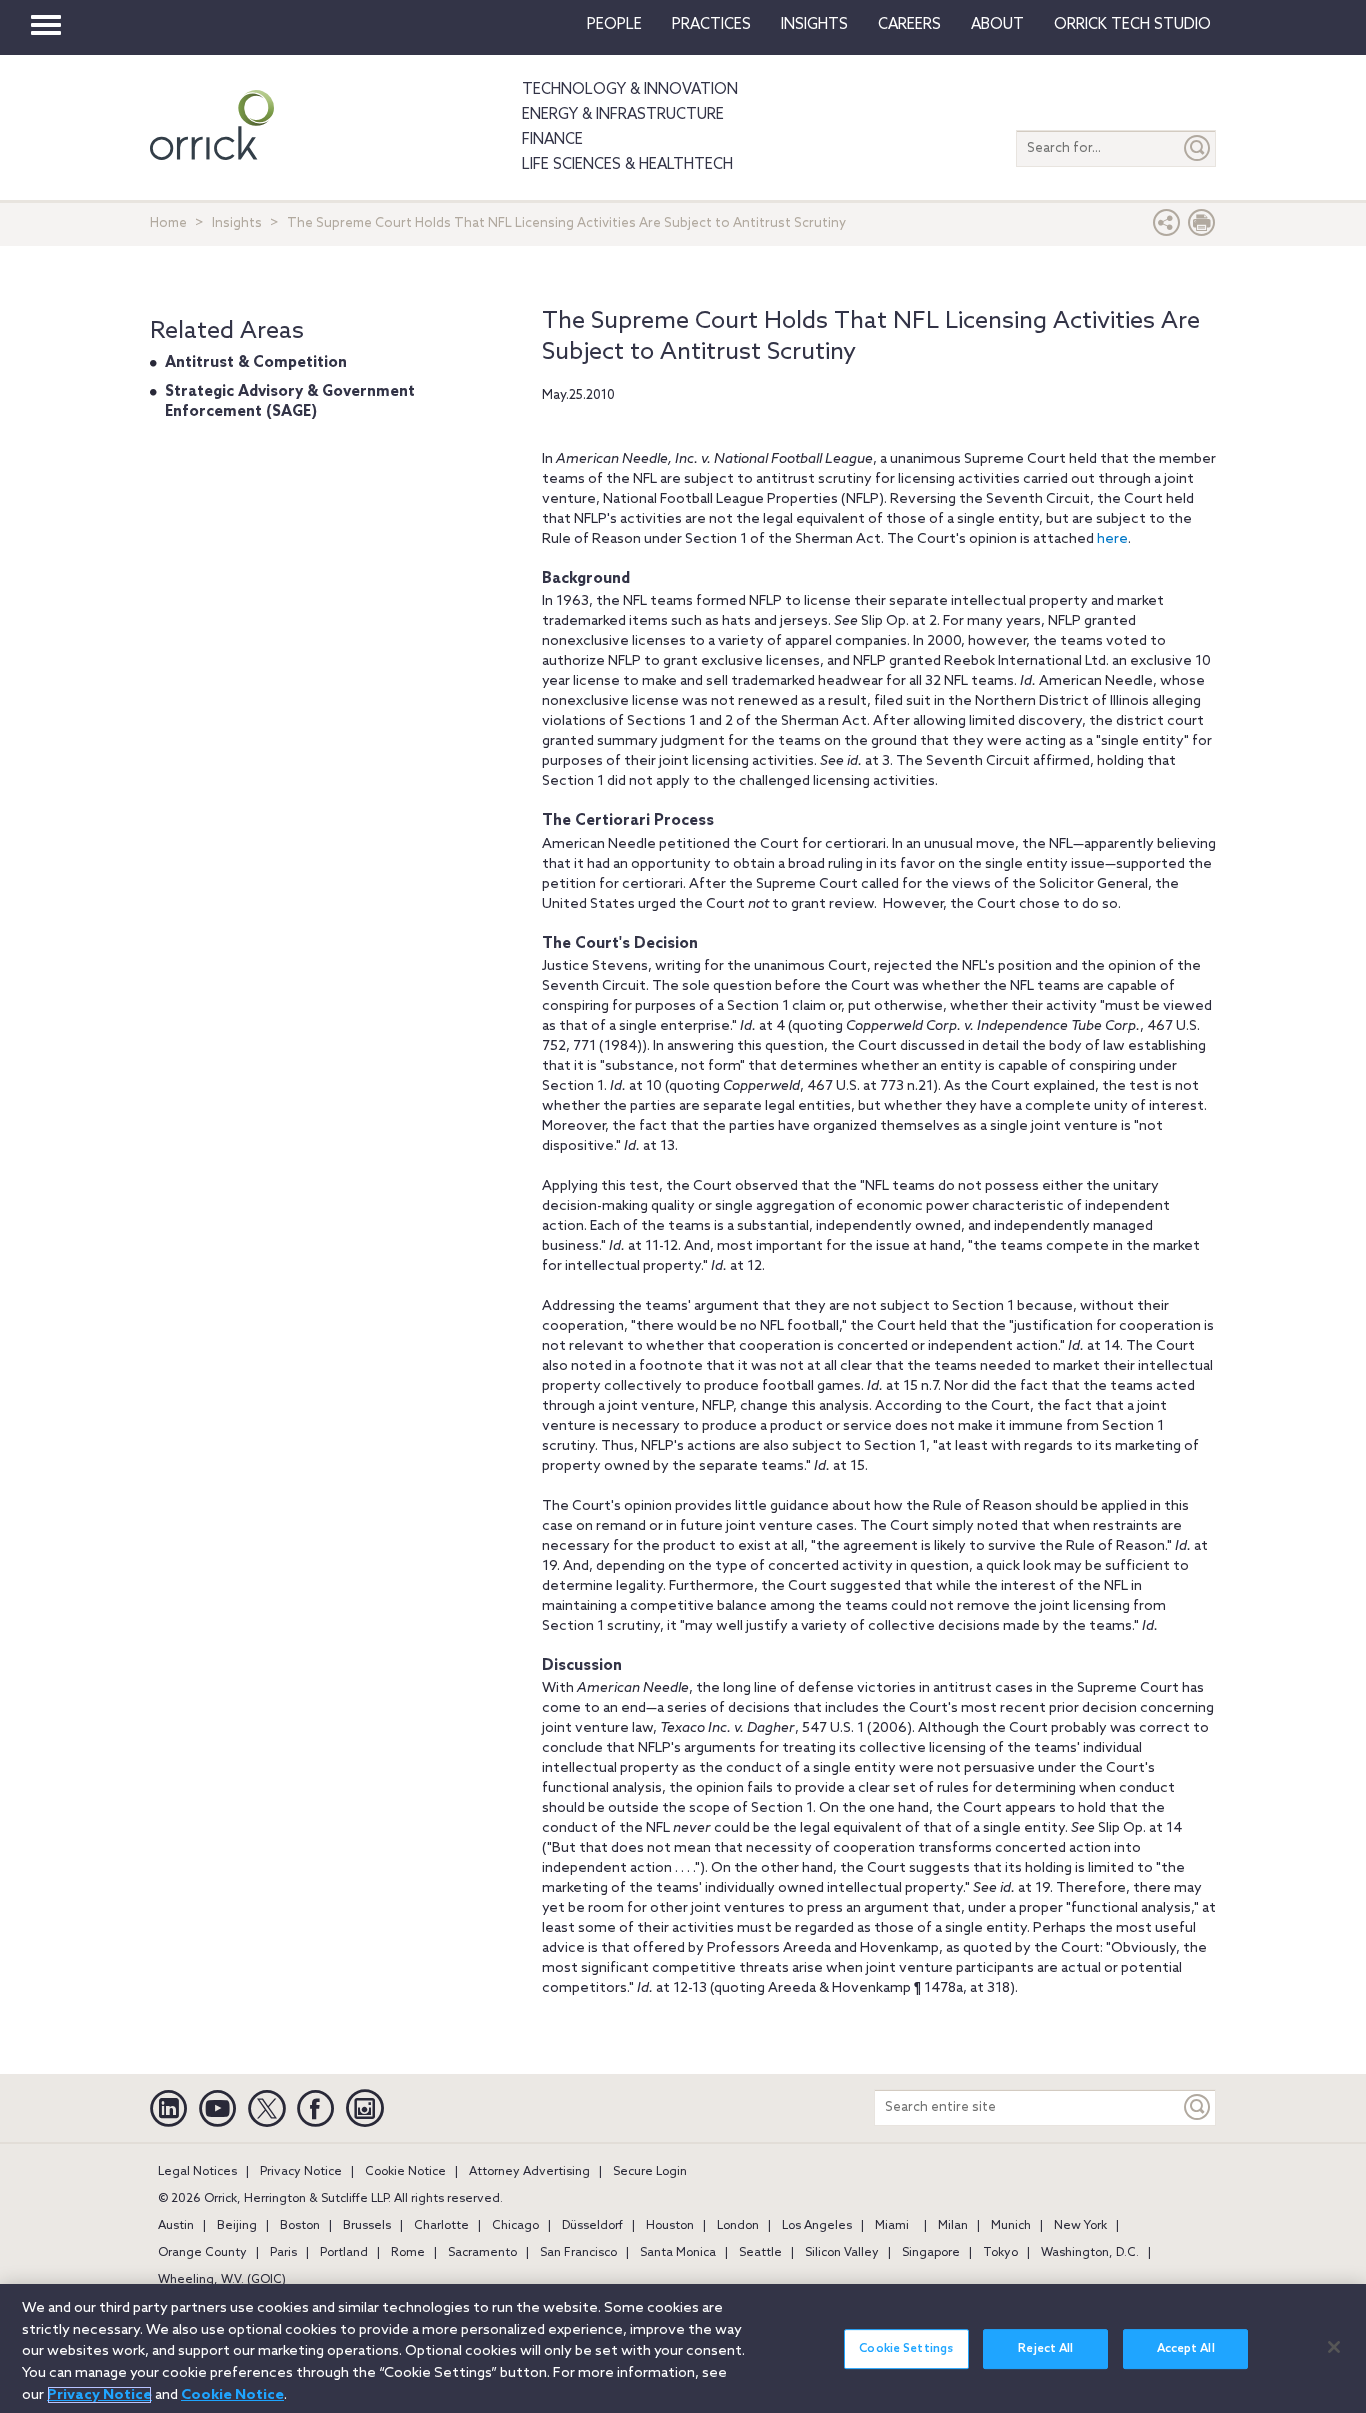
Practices (711, 25)
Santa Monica (678, 2253)
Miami (892, 2226)
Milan (953, 2226)
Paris (283, 2253)
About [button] (997, 25)
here (1112, 539)
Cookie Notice (405, 2172)
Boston (300, 2226)
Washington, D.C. (1090, 2253)
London (738, 2226)
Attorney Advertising (529, 2172)
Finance (552, 140)
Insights (237, 223)
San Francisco (578, 2253)
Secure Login (650, 2172)
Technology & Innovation (630, 90)
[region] (683, 2348)
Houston (670, 2226)
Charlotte (441, 2226)
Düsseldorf (592, 2226)
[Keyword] (1198, 2107)
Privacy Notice (301, 2172)
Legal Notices (197, 2172)
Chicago (515, 2226)
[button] (1167, 227)
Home (168, 223)
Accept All (1186, 2349)
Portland (344, 2253)
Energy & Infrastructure (623, 115)
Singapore (931, 2253)
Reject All (1045, 2349)
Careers (909, 25)
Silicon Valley (842, 2253)
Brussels (367, 2226)
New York (1080, 2226)
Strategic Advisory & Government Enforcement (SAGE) (290, 402)
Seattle (760, 2253)
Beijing (237, 2226)
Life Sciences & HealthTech (627, 165)
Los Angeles (817, 2226)
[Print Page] (1202, 227)
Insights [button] (814, 25)
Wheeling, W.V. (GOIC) (222, 2280)
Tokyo (1000, 2253)
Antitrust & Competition (256, 363)
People (614, 25)
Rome (408, 2253)
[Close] (1334, 2347)
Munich (1011, 2226)
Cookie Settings (906, 2349)
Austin (176, 2226)
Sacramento (482, 2253)
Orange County (202, 2253)
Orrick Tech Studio (1132, 25)
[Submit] (1198, 148)
